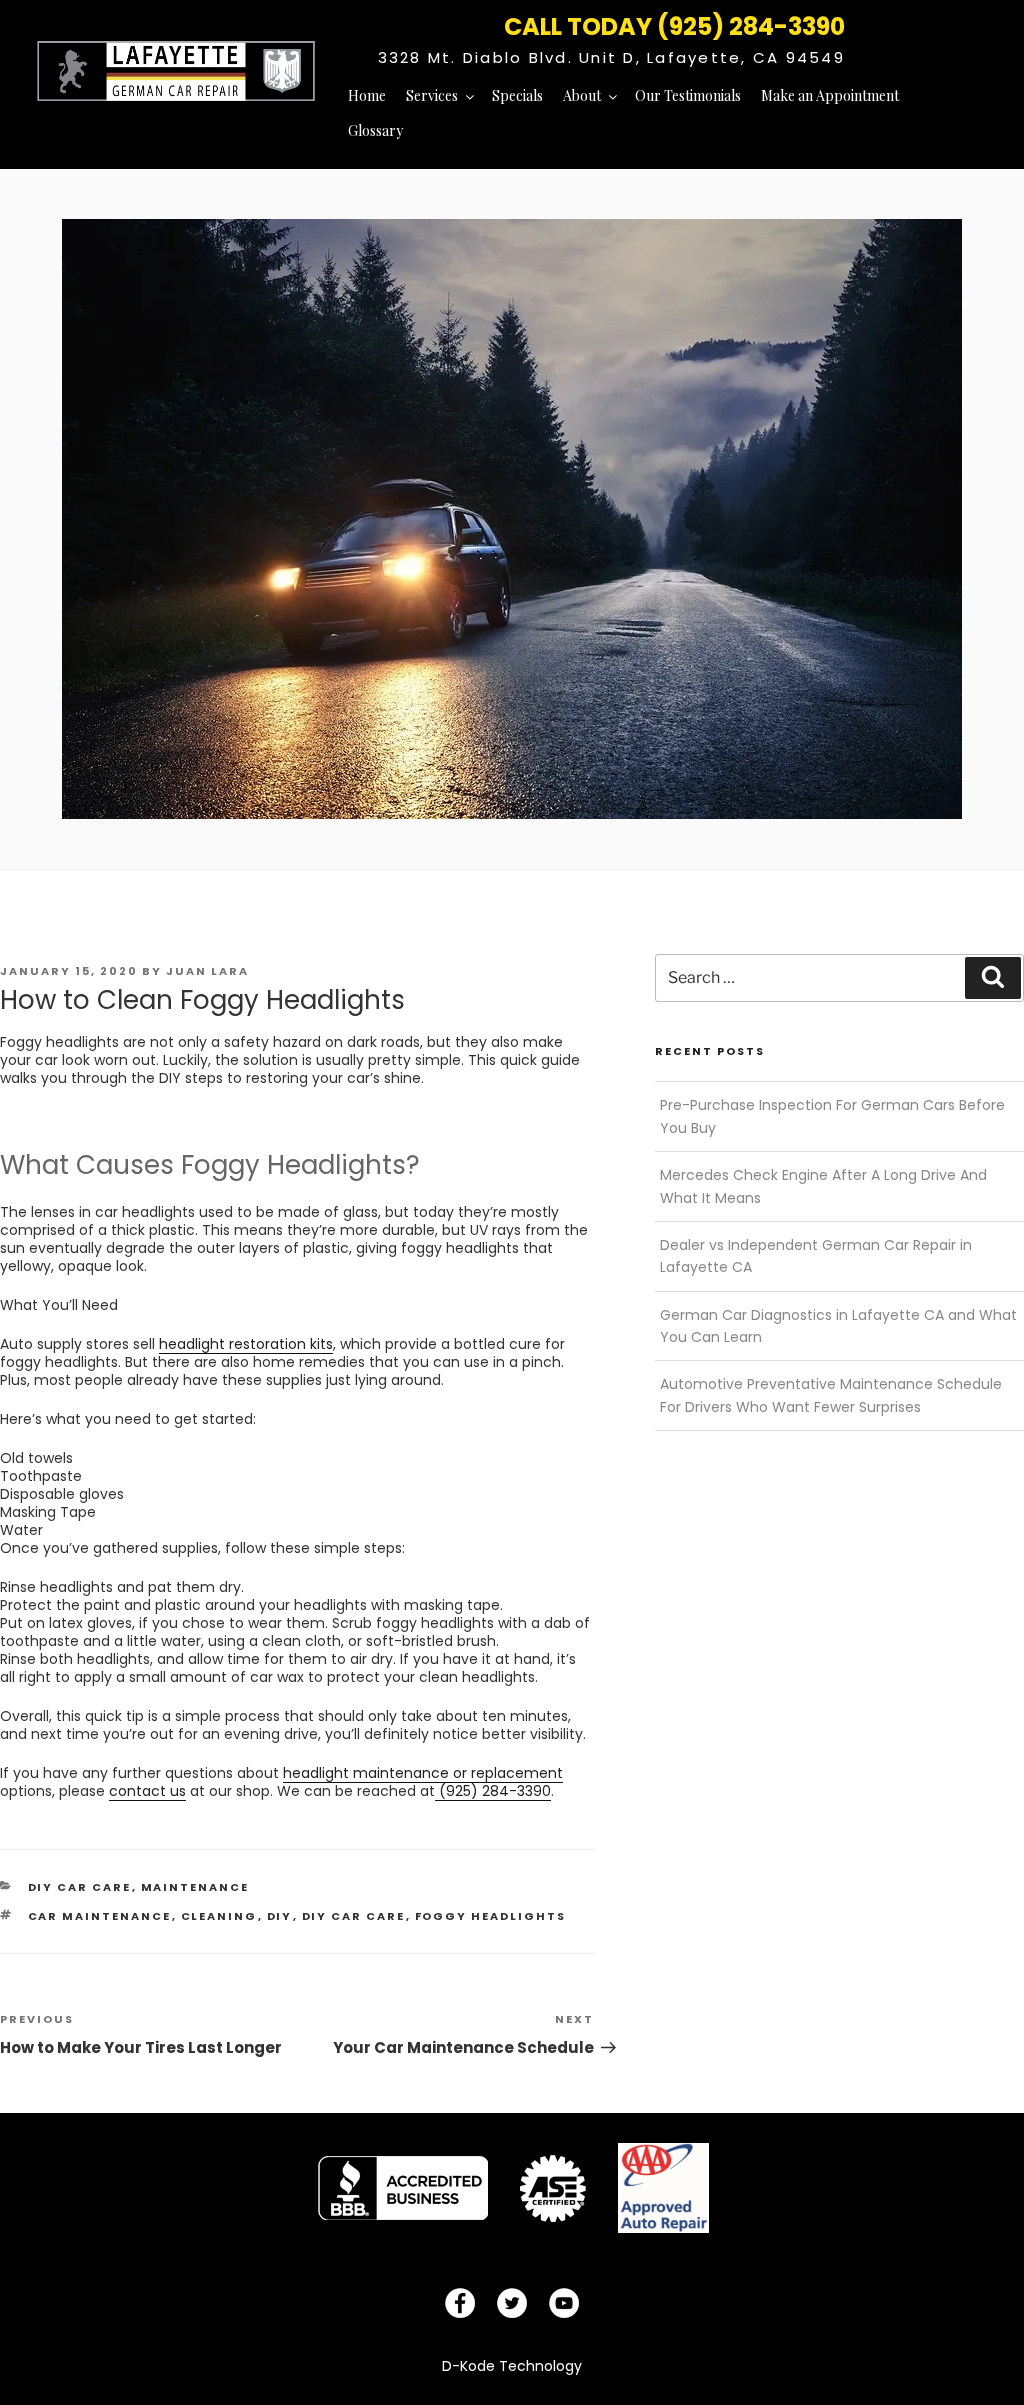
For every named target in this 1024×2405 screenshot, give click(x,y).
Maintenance (195, 1887)
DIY (280, 1916)
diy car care (80, 1887)
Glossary (375, 130)
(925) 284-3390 (493, 1791)
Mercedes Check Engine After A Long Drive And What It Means (823, 1186)
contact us (147, 1791)
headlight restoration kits (246, 1344)
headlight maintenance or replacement (423, 1773)
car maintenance (100, 1916)
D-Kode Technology (512, 2366)
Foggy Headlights (491, 1916)
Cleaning (219, 1916)
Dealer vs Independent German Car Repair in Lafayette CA (816, 1256)
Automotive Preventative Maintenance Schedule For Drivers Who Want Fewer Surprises (831, 1395)
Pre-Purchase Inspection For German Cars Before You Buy (832, 1116)
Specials (517, 95)
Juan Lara (207, 971)
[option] (402, 2188)
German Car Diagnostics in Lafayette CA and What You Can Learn (838, 1326)
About (582, 95)
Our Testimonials (688, 95)
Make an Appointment (830, 95)
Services (432, 95)
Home (367, 95)
